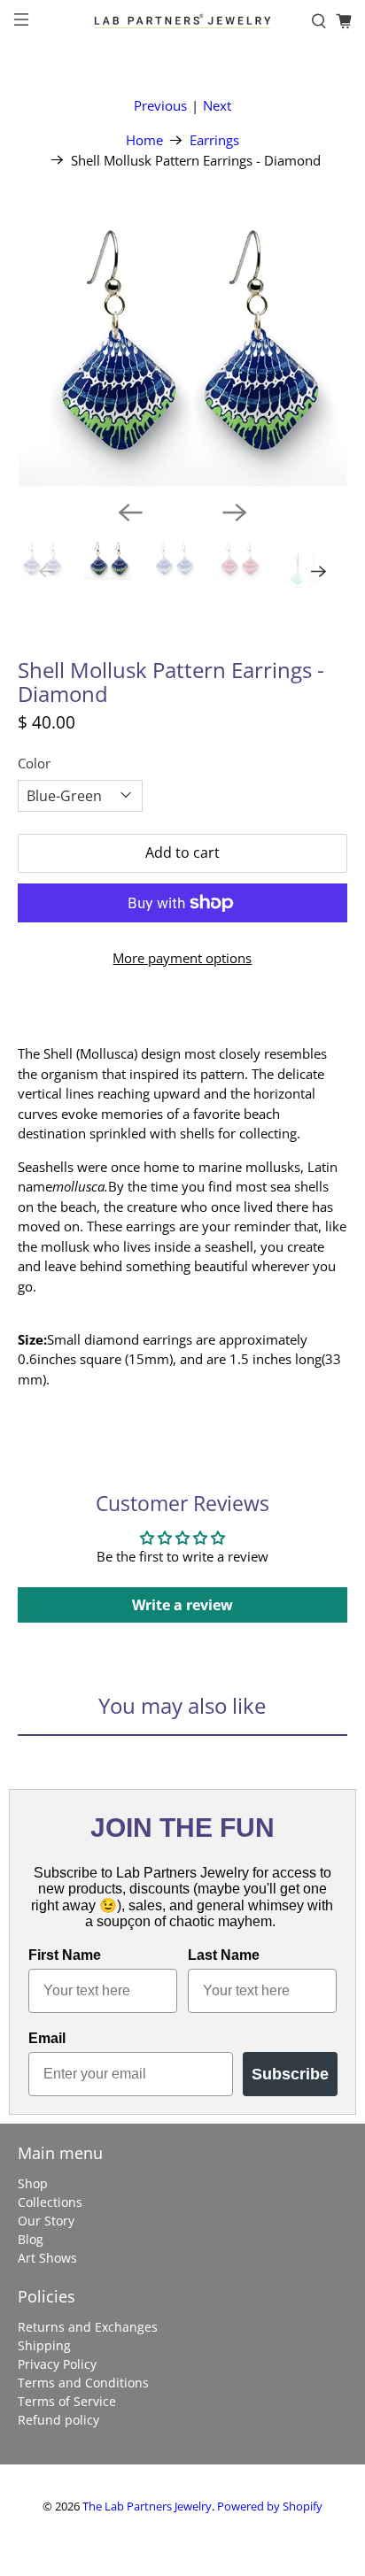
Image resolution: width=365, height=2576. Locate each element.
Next (217, 105)
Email (47, 2038)
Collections (50, 2202)
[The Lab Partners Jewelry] (182, 21)
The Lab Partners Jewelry (147, 2507)
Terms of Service (67, 2401)
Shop (33, 2183)
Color (34, 763)
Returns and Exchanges (88, 2327)
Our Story (46, 2221)
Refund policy (58, 2420)
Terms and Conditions (83, 2383)
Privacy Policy (57, 2364)
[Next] (235, 513)
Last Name (224, 1955)
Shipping (44, 2345)
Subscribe (290, 2074)
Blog (31, 2239)
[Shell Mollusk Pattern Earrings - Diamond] (182, 348)
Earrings (214, 140)
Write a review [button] (182, 1605)
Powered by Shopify (270, 2507)
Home (144, 140)
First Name (65, 1955)
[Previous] (130, 513)
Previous (160, 105)
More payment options (182, 958)
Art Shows (47, 2258)
